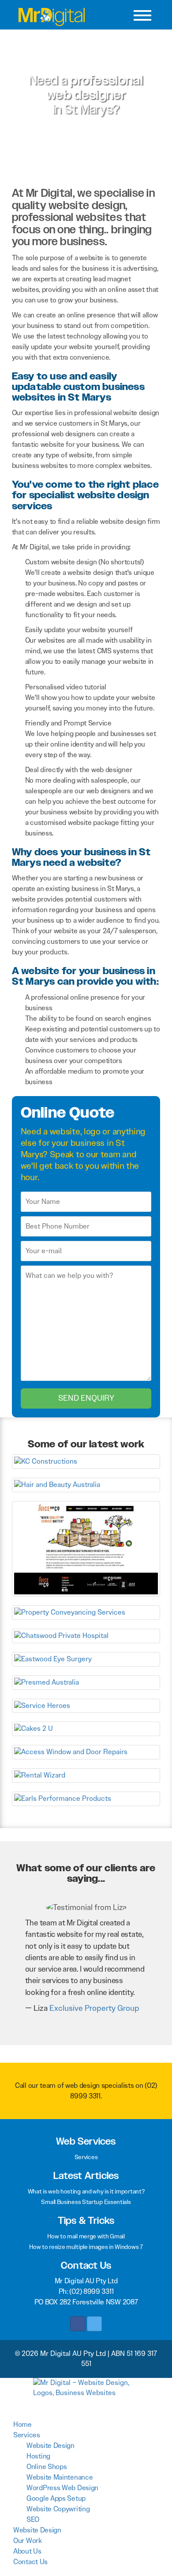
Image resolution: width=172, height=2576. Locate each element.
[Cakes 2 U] (86, 1728)
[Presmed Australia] (86, 1682)
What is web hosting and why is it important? (86, 2191)
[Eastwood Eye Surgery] (86, 1658)
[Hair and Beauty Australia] (86, 1484)
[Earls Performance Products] (86, 1798)
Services (86, 2157)
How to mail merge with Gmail (86, 2236)
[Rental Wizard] (86, 1775)
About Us (27, 2551)
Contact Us (30, 2562)
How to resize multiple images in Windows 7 (86, 2247)
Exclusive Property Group (94, 2008)
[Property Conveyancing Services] (86, 1612)
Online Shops (47, 2467)
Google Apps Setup (56, 2498)
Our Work (28, 2541)
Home (22, 2424)
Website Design (50, 2445)
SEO (33, 2519)
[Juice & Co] (86, 1548)
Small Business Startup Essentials (86, 2202)
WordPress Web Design (62, 2488)
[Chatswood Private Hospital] (86, 1635)
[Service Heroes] (86, 1705)
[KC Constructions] (86, 1461)
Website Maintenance (60, 2477)
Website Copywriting (58, 2509)
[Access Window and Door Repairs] (86, 1752)
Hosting (38, 2456)
